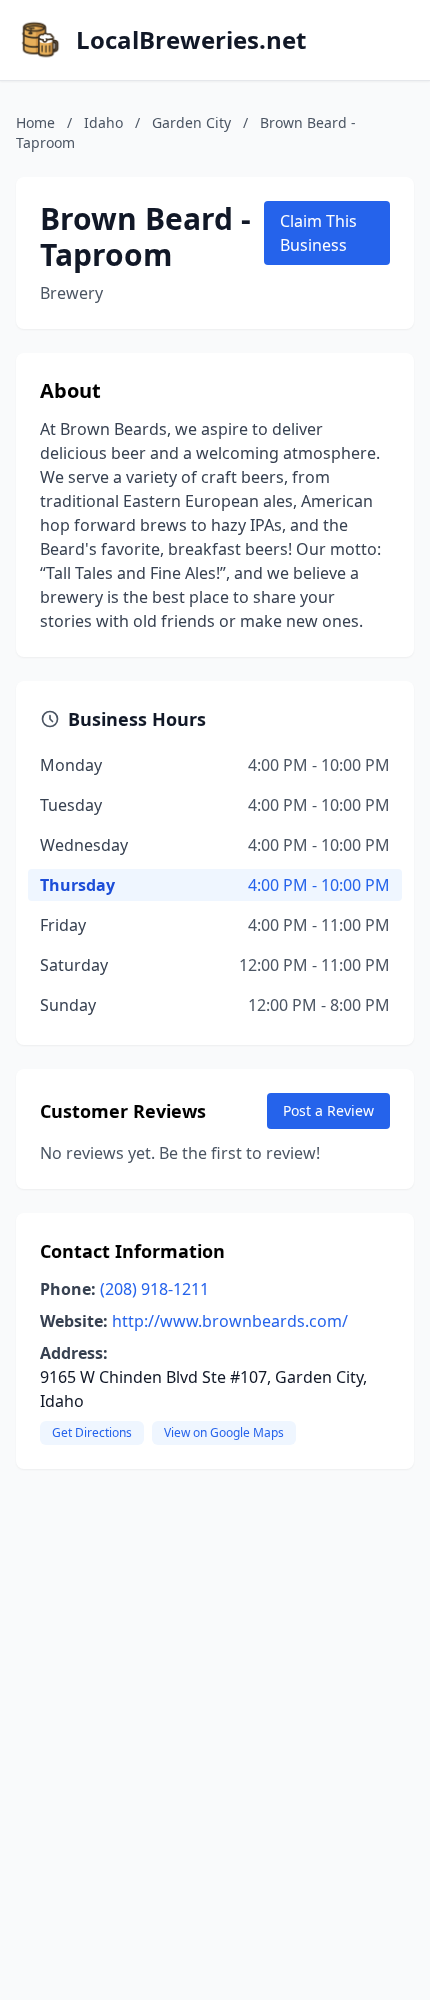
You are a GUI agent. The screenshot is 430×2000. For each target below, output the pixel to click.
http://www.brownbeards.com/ (230, 1321)
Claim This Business (318, 233)
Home (35, 122)
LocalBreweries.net (191, 40)
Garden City (191, 122)
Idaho (103, 122)
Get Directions (92, 1432)
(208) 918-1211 (154, 1289)
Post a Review (328, 1110)
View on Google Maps (224, 1432)
